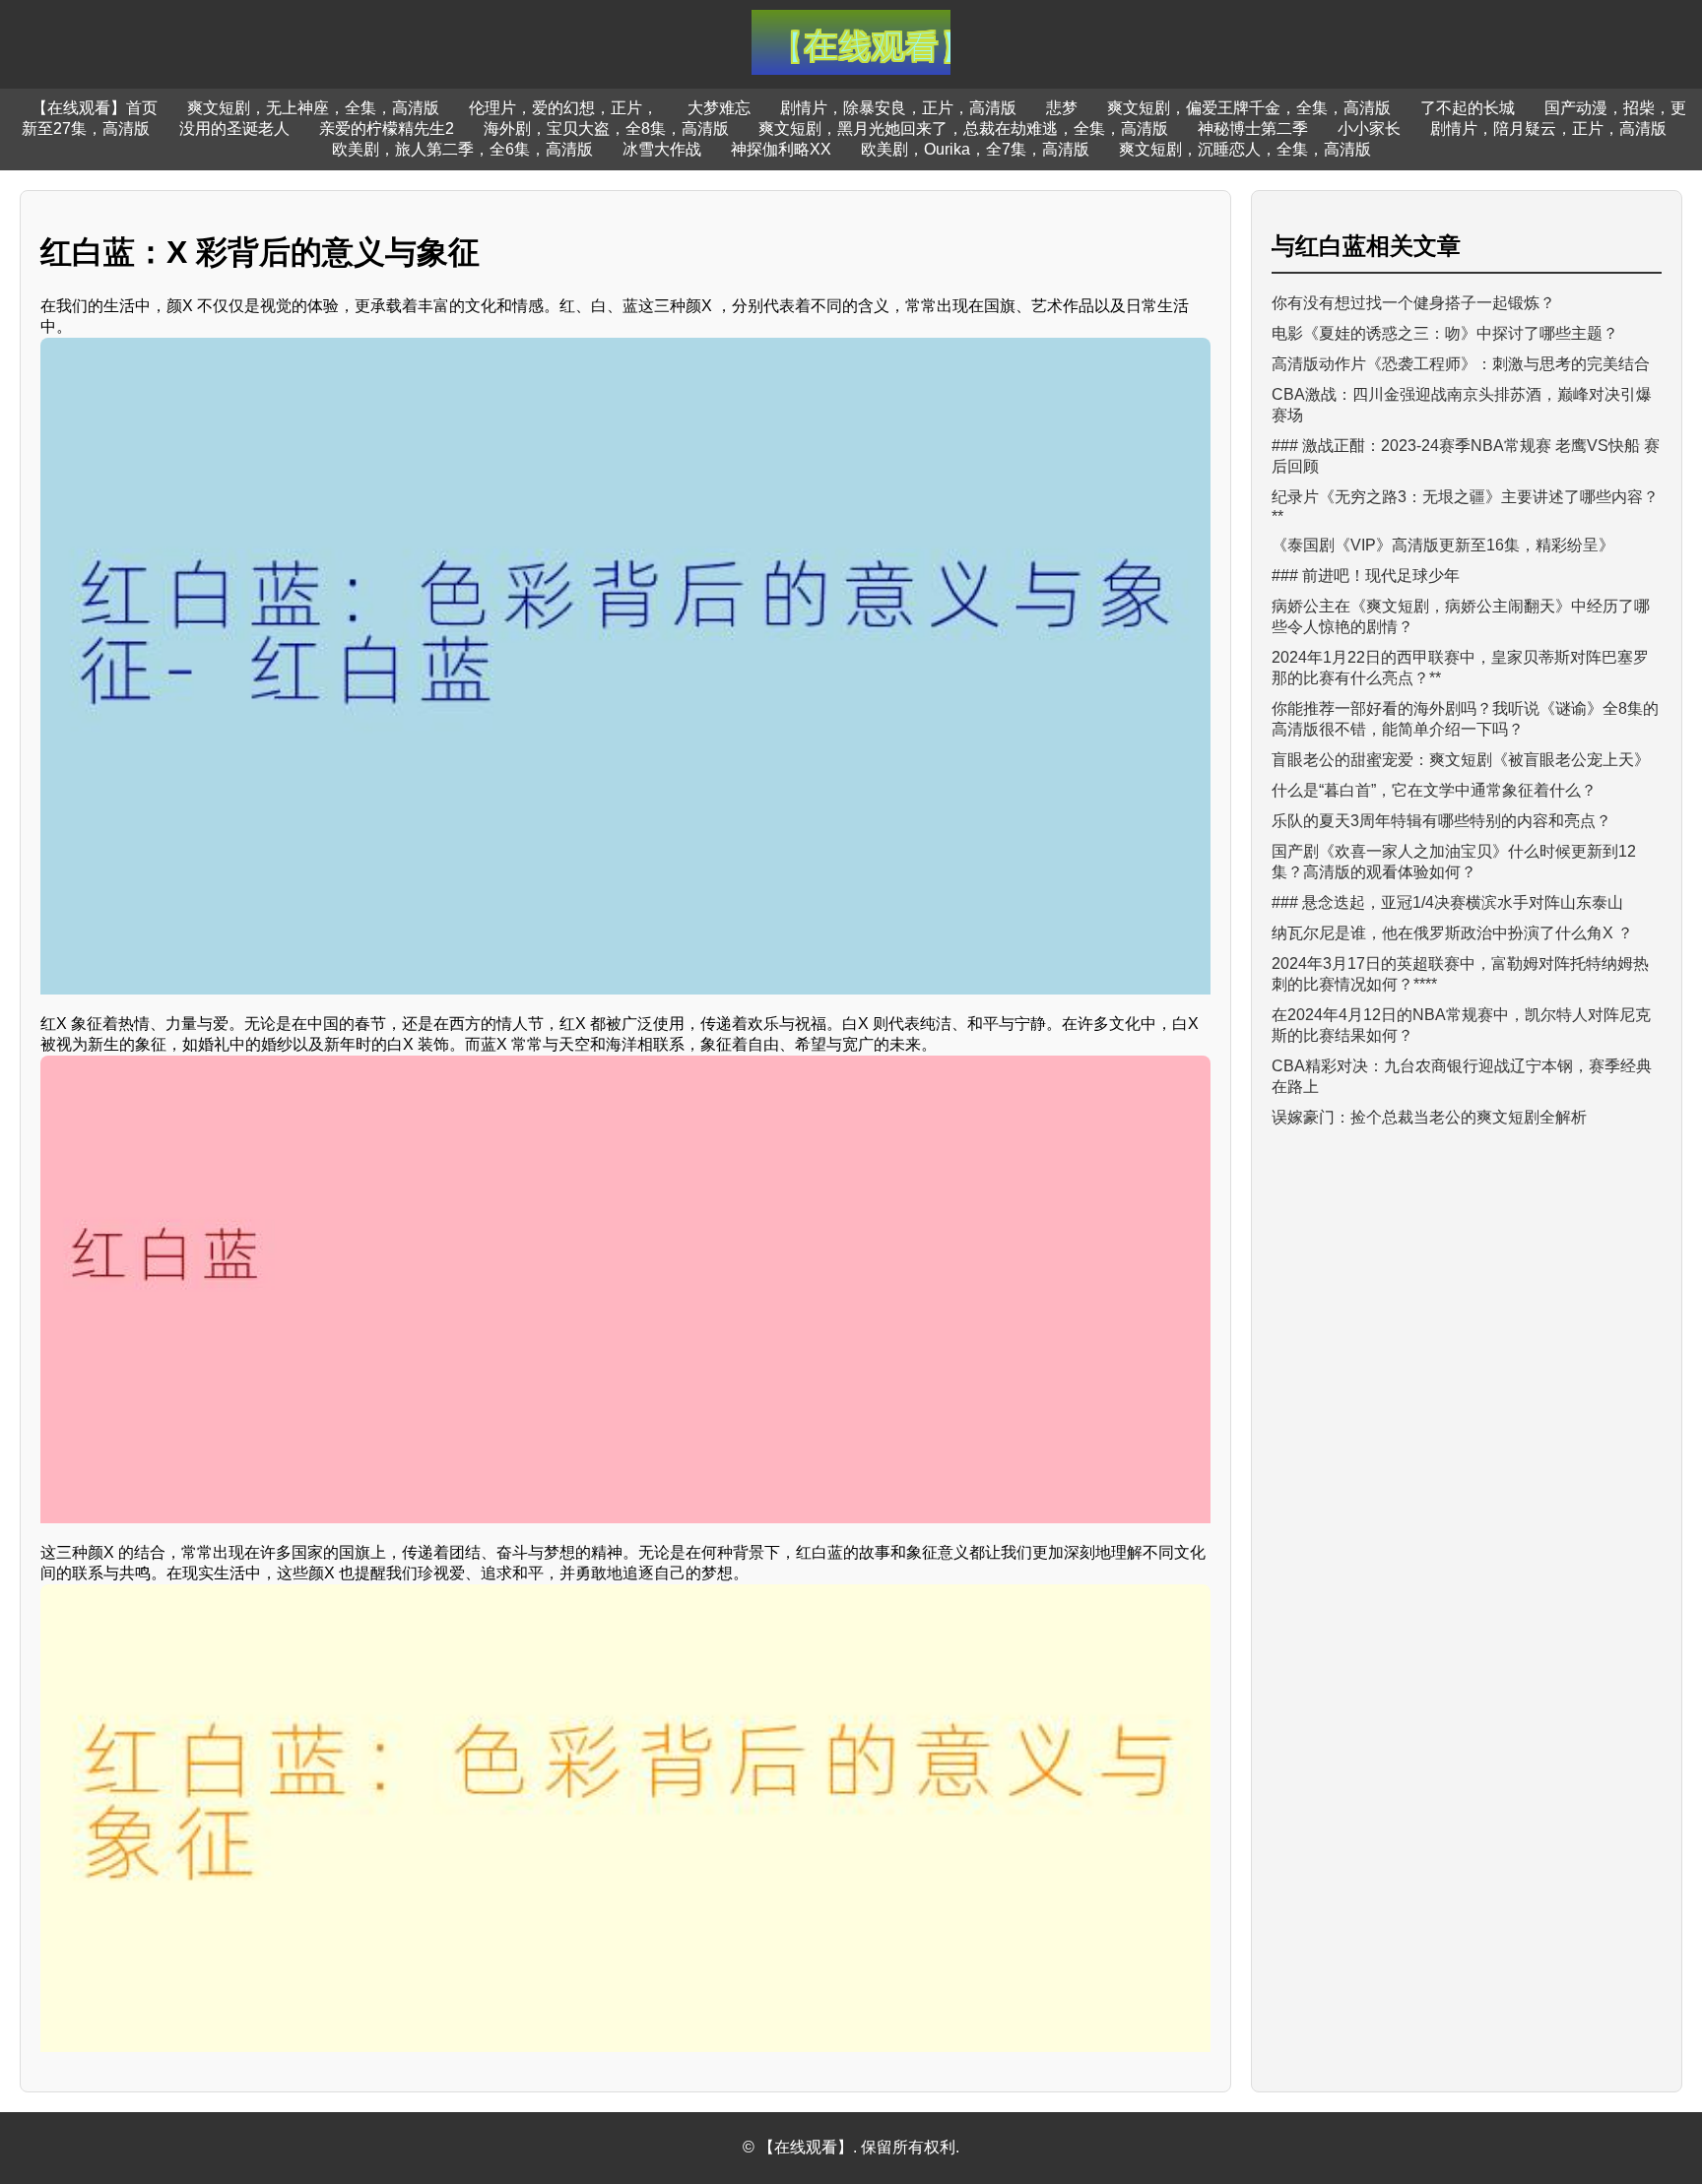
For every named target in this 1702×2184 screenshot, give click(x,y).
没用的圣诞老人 (234, 128)
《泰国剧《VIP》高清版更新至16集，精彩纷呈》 (1443, 545)
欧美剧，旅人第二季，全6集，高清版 (462, 149)
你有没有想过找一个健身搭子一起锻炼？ (1413, 303)
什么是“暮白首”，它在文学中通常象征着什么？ (1434, 790)
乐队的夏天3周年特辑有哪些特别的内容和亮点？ (1441, 821)
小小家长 (1369, 128)
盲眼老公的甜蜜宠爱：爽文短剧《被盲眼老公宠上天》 (1461, 760)
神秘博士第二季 (1253, 128)
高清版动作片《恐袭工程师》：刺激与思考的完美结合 (1461, 364)
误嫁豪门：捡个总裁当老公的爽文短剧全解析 (1429, 1117)
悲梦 (1062, 108)
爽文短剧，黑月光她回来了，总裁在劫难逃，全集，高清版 (963, 128)
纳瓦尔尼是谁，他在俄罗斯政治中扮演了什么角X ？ (1452, 933)
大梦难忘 (719, 108)
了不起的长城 (1468, 108)
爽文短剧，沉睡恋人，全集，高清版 (1245, 149)
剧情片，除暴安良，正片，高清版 (898, 108)
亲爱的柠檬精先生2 (387, 128)
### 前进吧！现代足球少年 (1366, 576)
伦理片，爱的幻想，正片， (563, 108)
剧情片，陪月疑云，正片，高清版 (1548, 128)
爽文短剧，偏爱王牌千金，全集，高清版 (1249, 108)
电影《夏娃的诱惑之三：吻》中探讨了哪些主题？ (1445, 333)
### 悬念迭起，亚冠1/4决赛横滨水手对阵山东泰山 (1447, 902)
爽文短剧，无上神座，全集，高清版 (313, 108)
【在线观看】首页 (95, 108)
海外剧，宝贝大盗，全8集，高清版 (606, 128)
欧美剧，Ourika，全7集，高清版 (975, 149)
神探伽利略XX (781, 149)
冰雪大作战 (662, 149)
